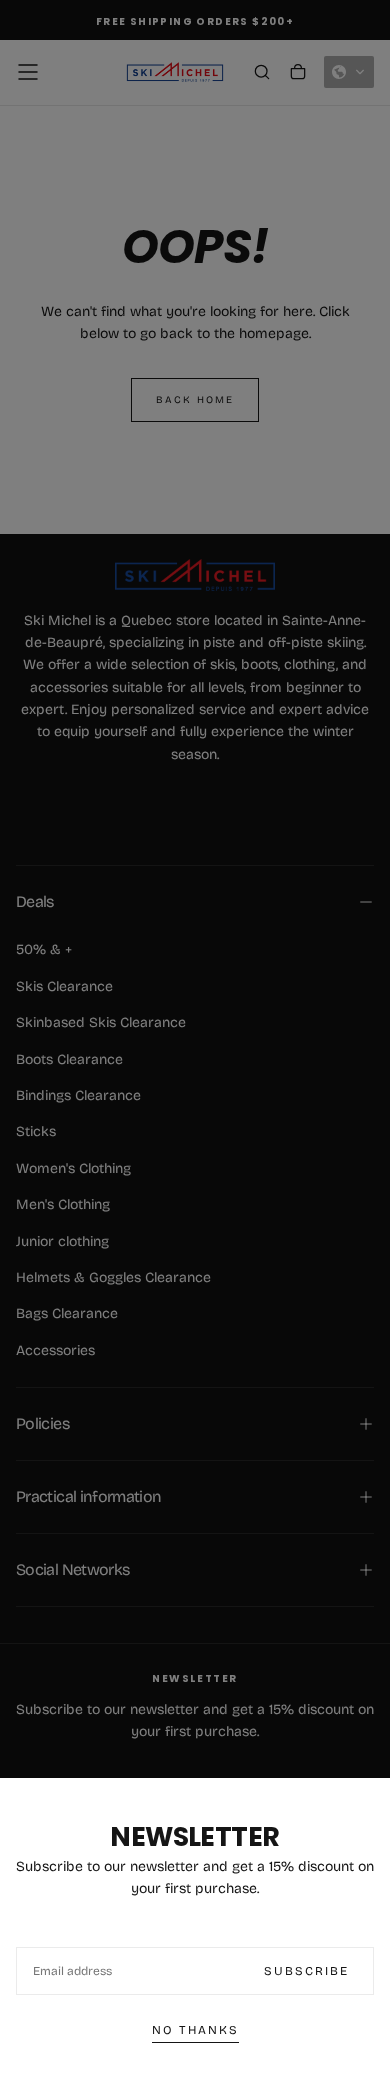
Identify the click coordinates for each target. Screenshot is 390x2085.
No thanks (195, 2030)
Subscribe (306, 1971)
